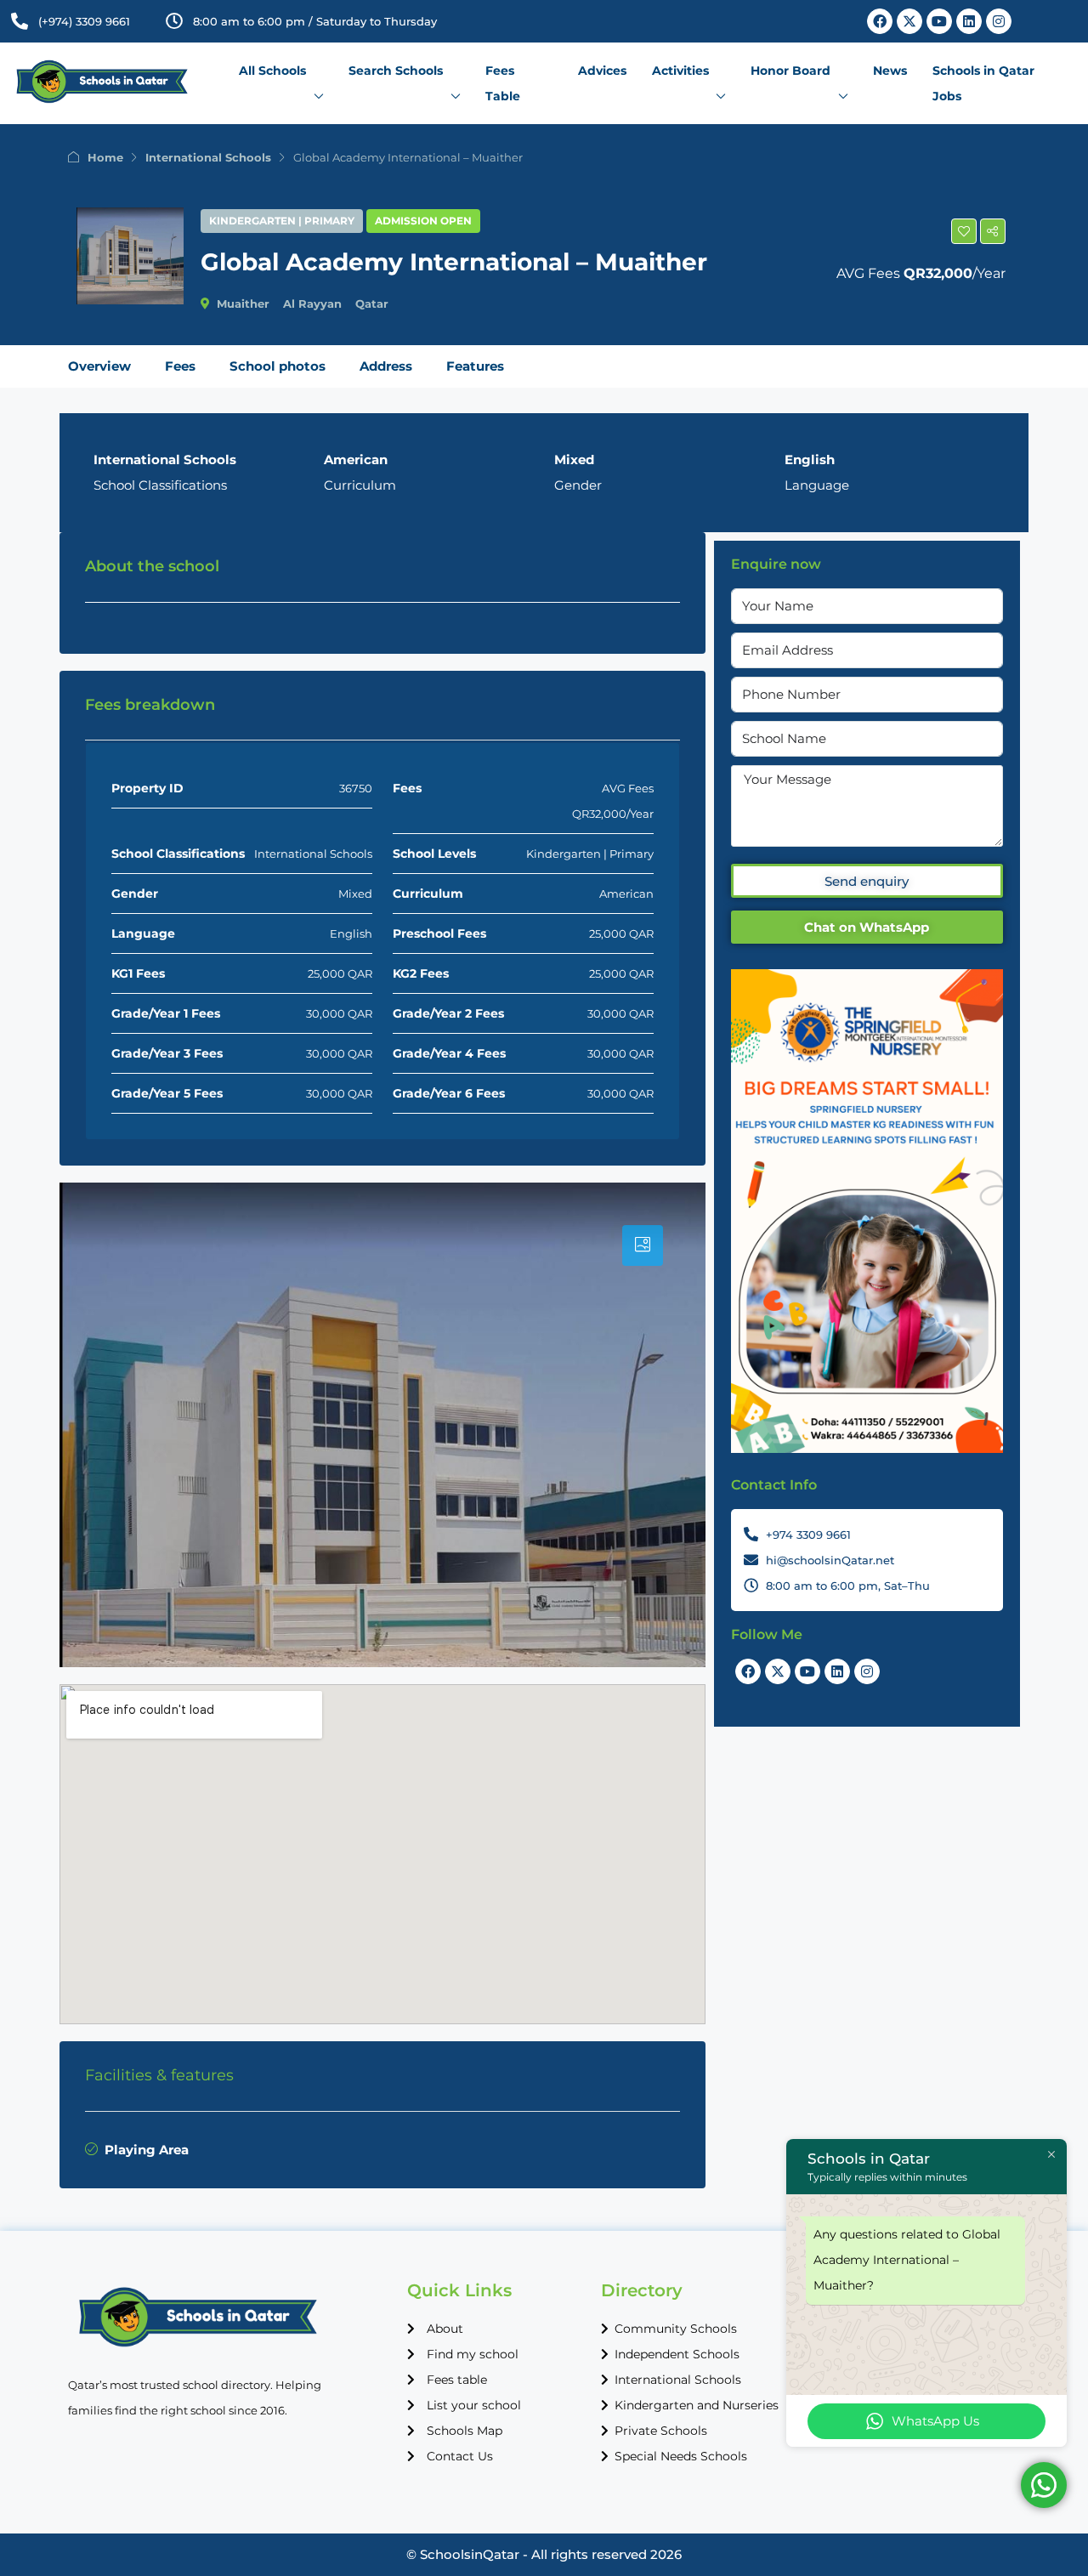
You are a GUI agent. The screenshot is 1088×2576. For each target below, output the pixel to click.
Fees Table (503, 83)
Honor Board (790, 71)
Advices (602, 71)
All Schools (272, 71)
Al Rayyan (312, 304)
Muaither (243, 304)
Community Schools (676, 2329)
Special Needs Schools (681, 2456)
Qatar (372, 304)
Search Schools (396, 71)
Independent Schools (677, 2354)
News (890, 71)
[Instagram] (999, 21)
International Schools (208, 157)
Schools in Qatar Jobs (983, 83)
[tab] (643, 1245)
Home (105, 157)
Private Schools (661, 2431)
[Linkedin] (969, 21)
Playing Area (147, 2150)
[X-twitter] (909, 21)
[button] (964, 231)
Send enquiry (867, 881)
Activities (680, 71)
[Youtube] (939, 21)
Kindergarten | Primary (282, 221)
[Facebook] (880, 21)
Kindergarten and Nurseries (697, 2405)
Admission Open (423, 221)
